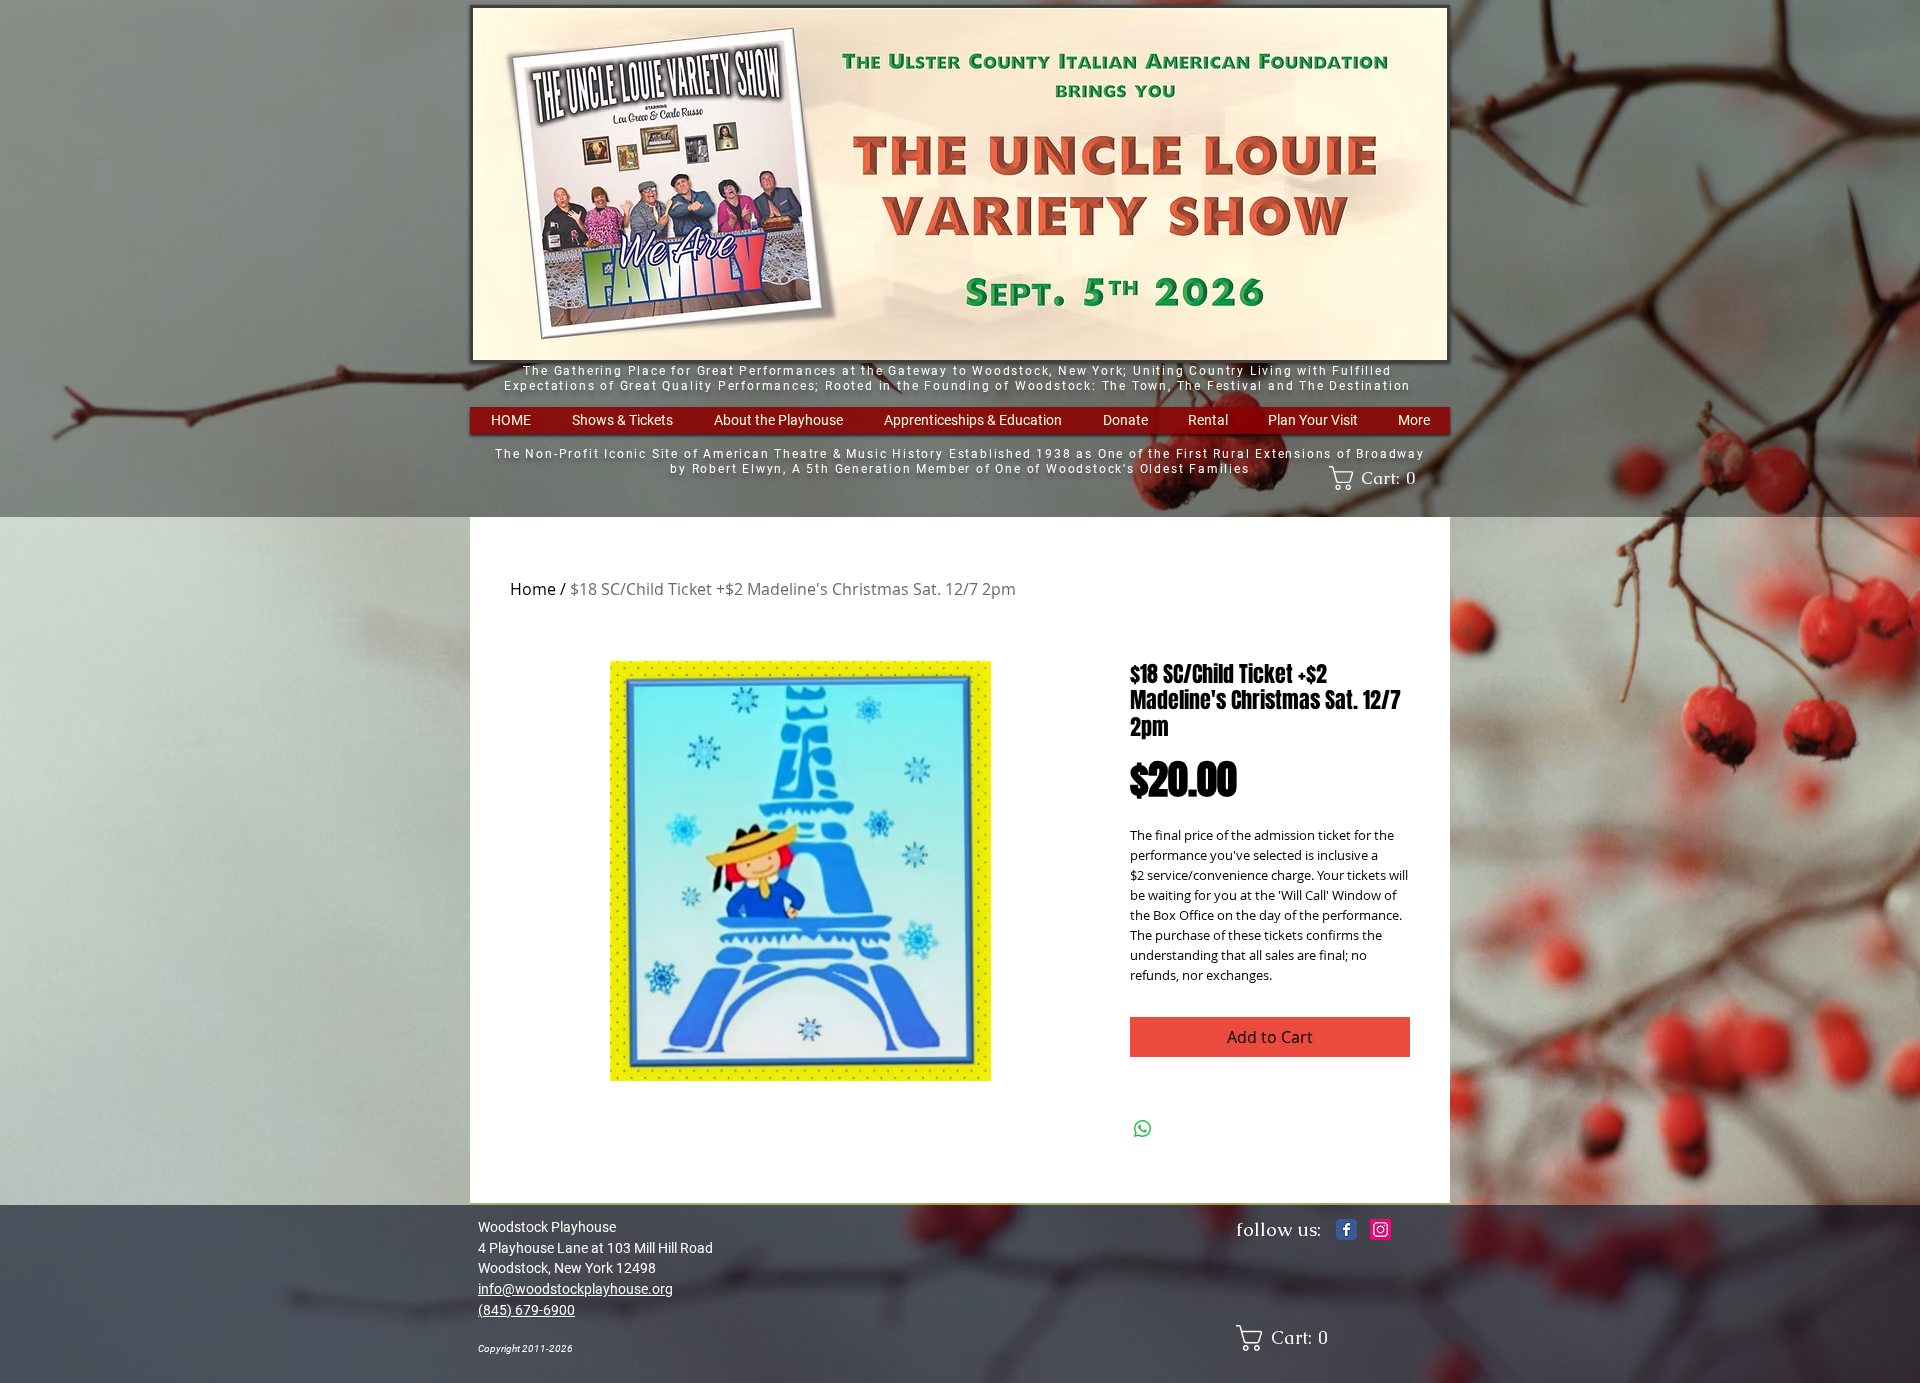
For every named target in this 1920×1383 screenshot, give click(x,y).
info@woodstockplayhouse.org (575, 1289)
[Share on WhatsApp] (1143, 1129)
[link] (1379, 478)
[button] (622, 420)
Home (533, 589)
